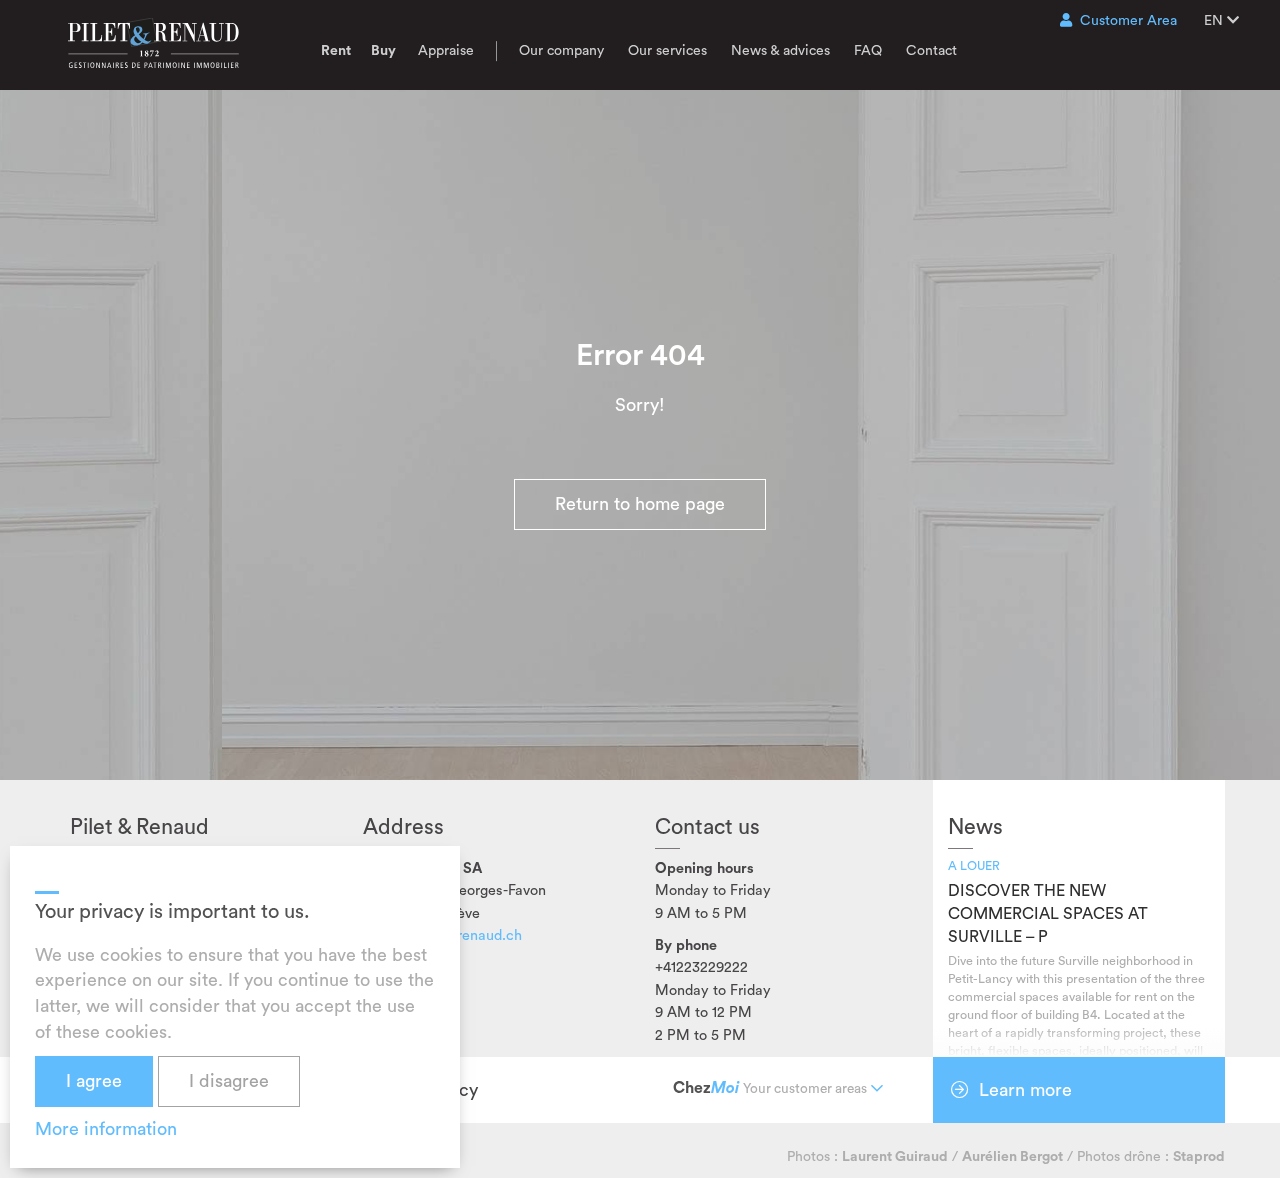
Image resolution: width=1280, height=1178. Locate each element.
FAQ (868, 51)
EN (1215, 21)
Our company (561, 51)
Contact (931, 51)
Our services (667, 51)
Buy (383, 51)
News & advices (780, 51)
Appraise (446, 51)
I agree (94, 1081)
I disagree (229, 1081)
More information (106, 1129)
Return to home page (640, 504)
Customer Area (1128, 21)
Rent (336, 51)
